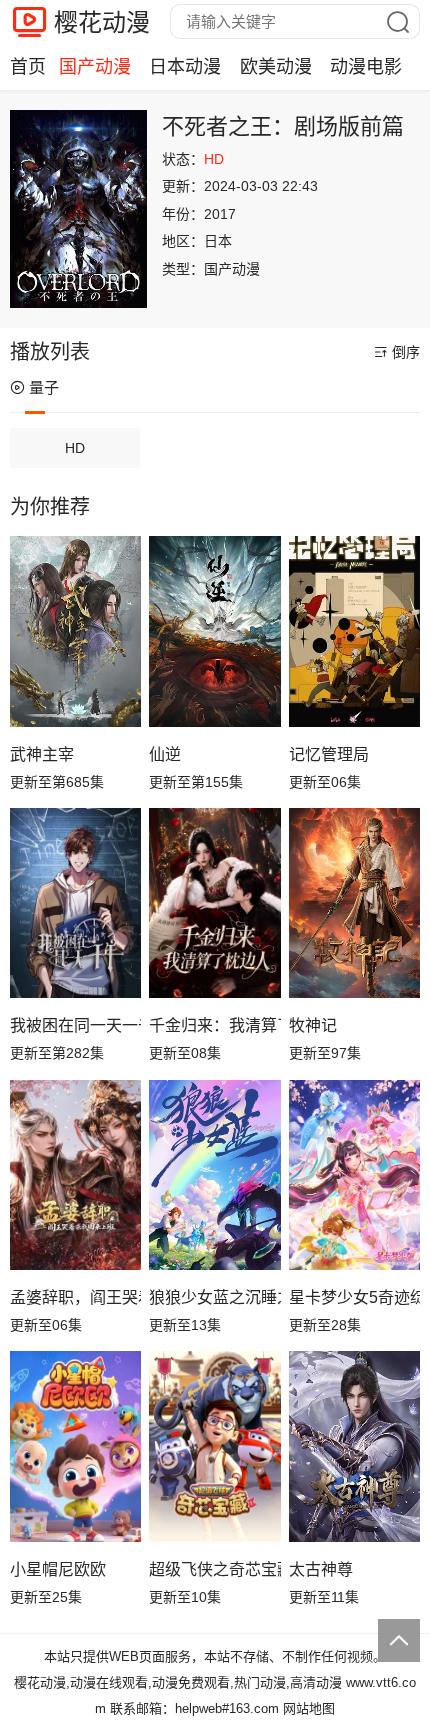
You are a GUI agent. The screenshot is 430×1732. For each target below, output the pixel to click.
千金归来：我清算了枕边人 (214, 1025)
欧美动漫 (276, 67)
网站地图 (309, 1708)
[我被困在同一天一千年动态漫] (75, 903)
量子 (44, 387)
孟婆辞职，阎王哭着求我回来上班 (75, 1297)
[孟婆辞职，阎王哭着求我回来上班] (75, 1175)
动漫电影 (366, 67)
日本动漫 (185, 67)
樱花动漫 (102, 22)
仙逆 (165, 754)
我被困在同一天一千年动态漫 (75, 1025)
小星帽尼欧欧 (58, 1569)
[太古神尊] (354, 1446)
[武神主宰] (75, 631)
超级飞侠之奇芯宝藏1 (214, 1569)
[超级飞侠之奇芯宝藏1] (214, 1446)
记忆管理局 (329, 754)
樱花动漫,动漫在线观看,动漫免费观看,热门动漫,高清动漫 (178, 1682)
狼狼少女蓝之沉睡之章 (214, 1297)
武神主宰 (42, 754)
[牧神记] (354, 903)
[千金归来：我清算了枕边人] (214, 903)
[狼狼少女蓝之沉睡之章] (214, 1175)
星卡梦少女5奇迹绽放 (354, 1297)
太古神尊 (321, 1569)
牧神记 (313, 1025)
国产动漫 (95, 67)
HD (75, 448)
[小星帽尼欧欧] (75, 1446)
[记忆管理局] (354, 631)
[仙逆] (214, 631)
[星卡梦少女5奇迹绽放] (354, 1175)
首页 (28, 67)
